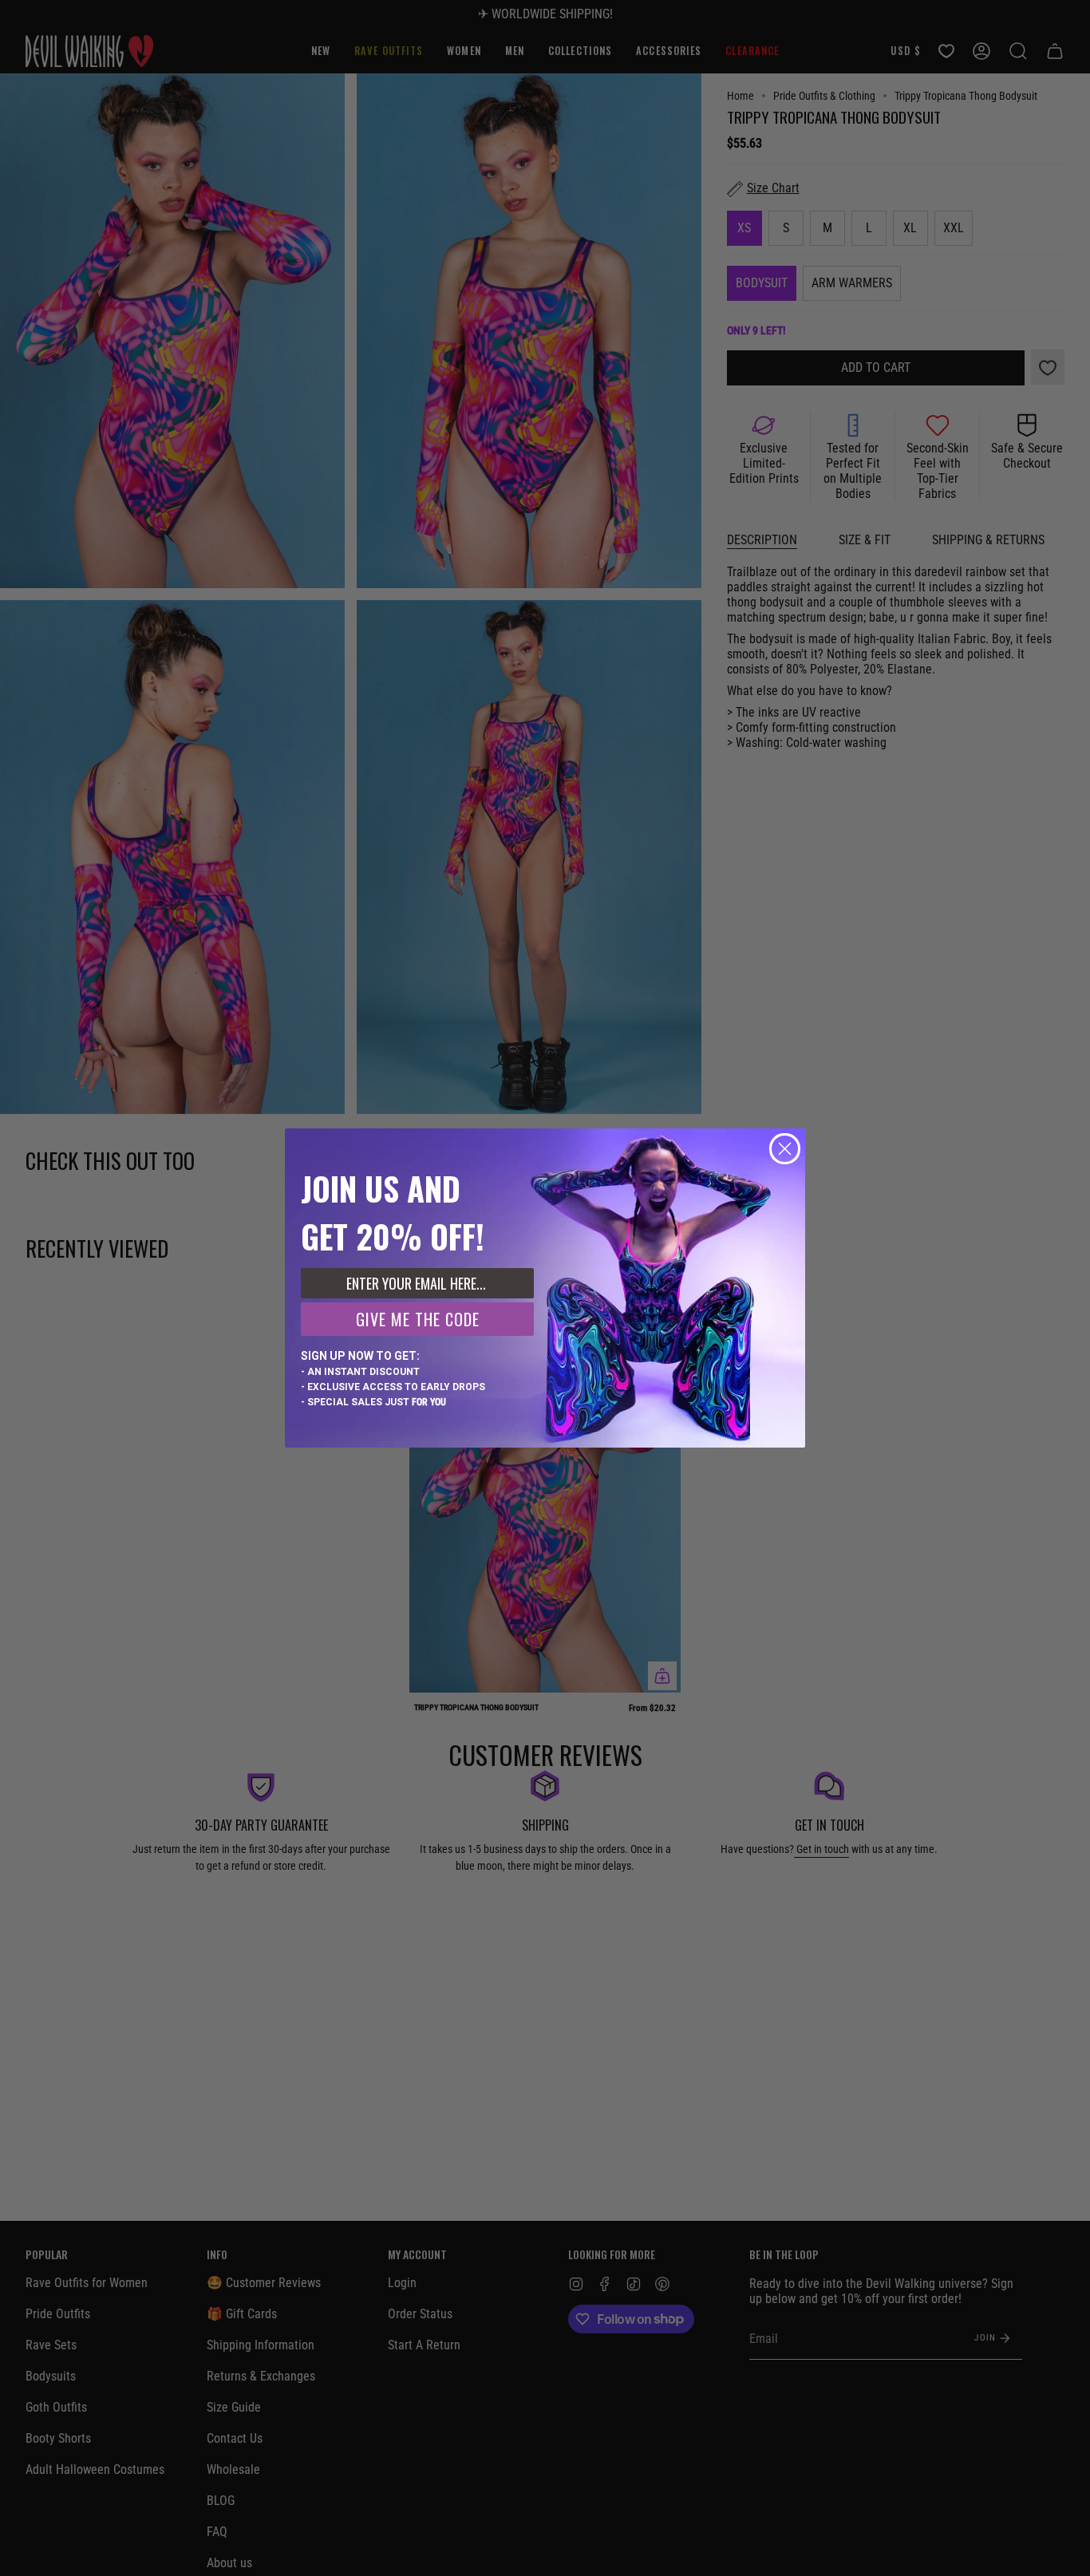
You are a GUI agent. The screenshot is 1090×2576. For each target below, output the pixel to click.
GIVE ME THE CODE (418, 1319)
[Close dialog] (785, 1149)
